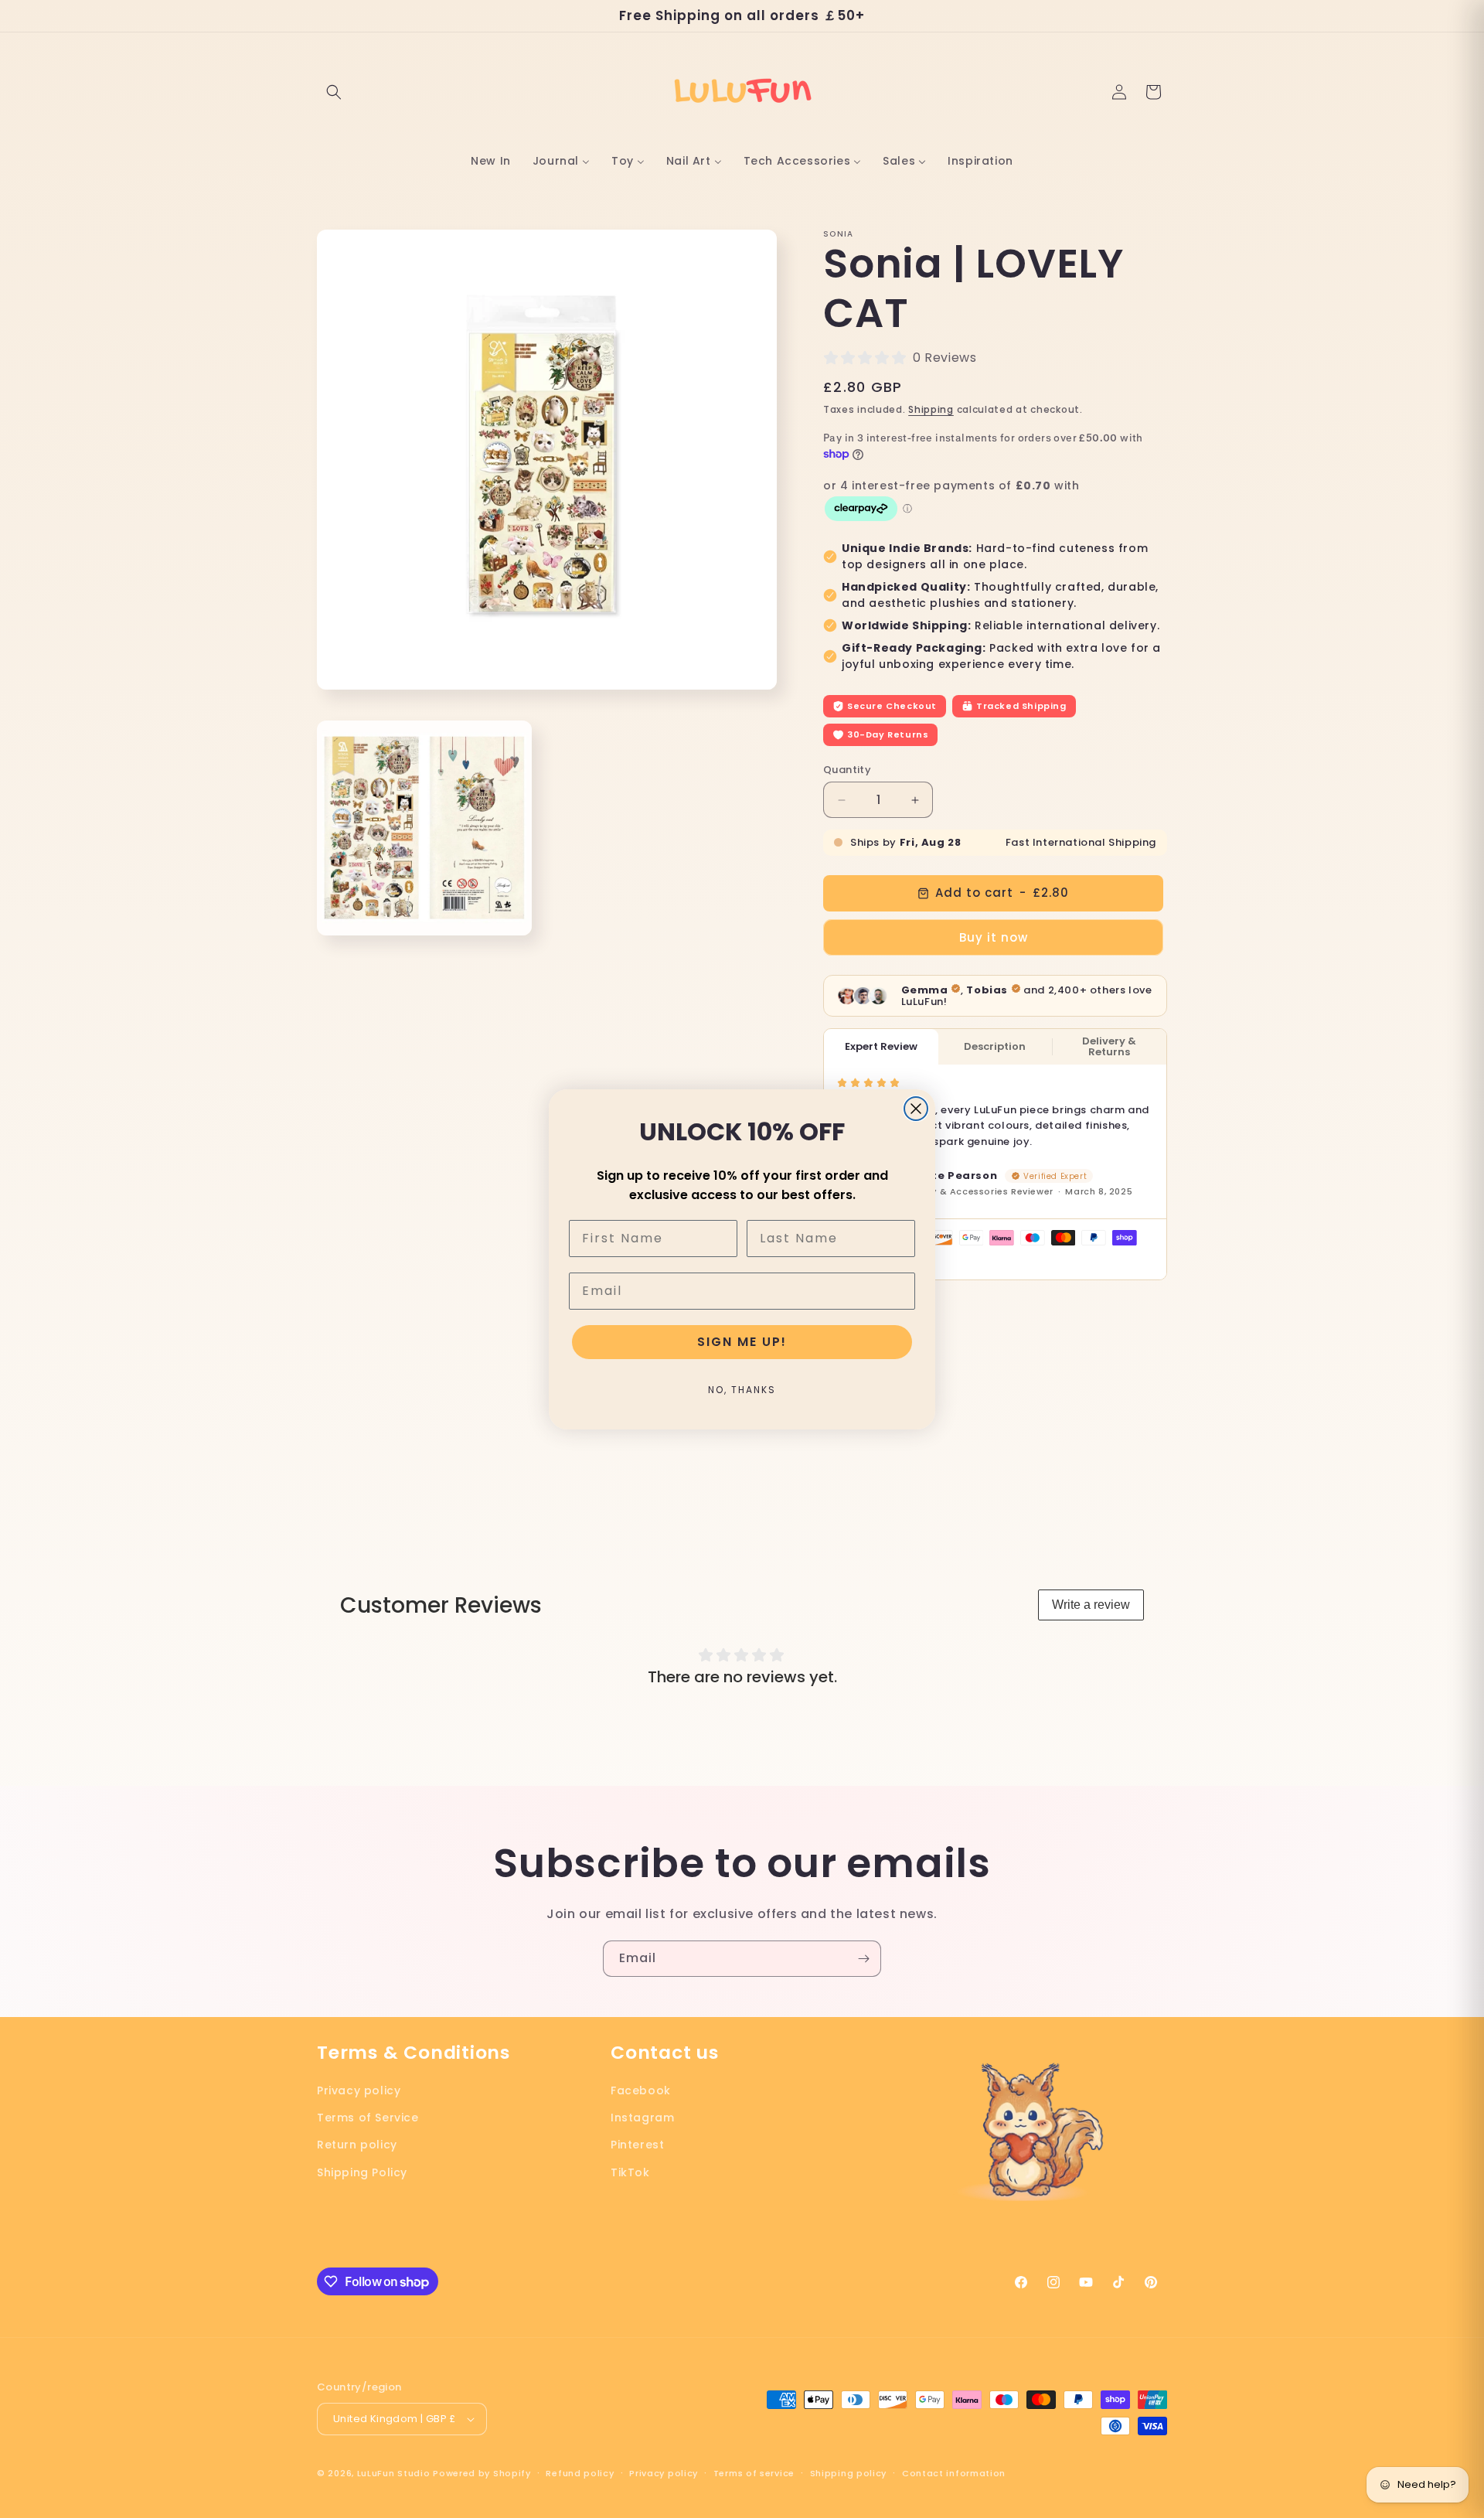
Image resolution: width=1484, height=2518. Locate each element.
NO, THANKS (742, 1390)
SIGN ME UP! (742, 1342)
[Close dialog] (916, 1109)
